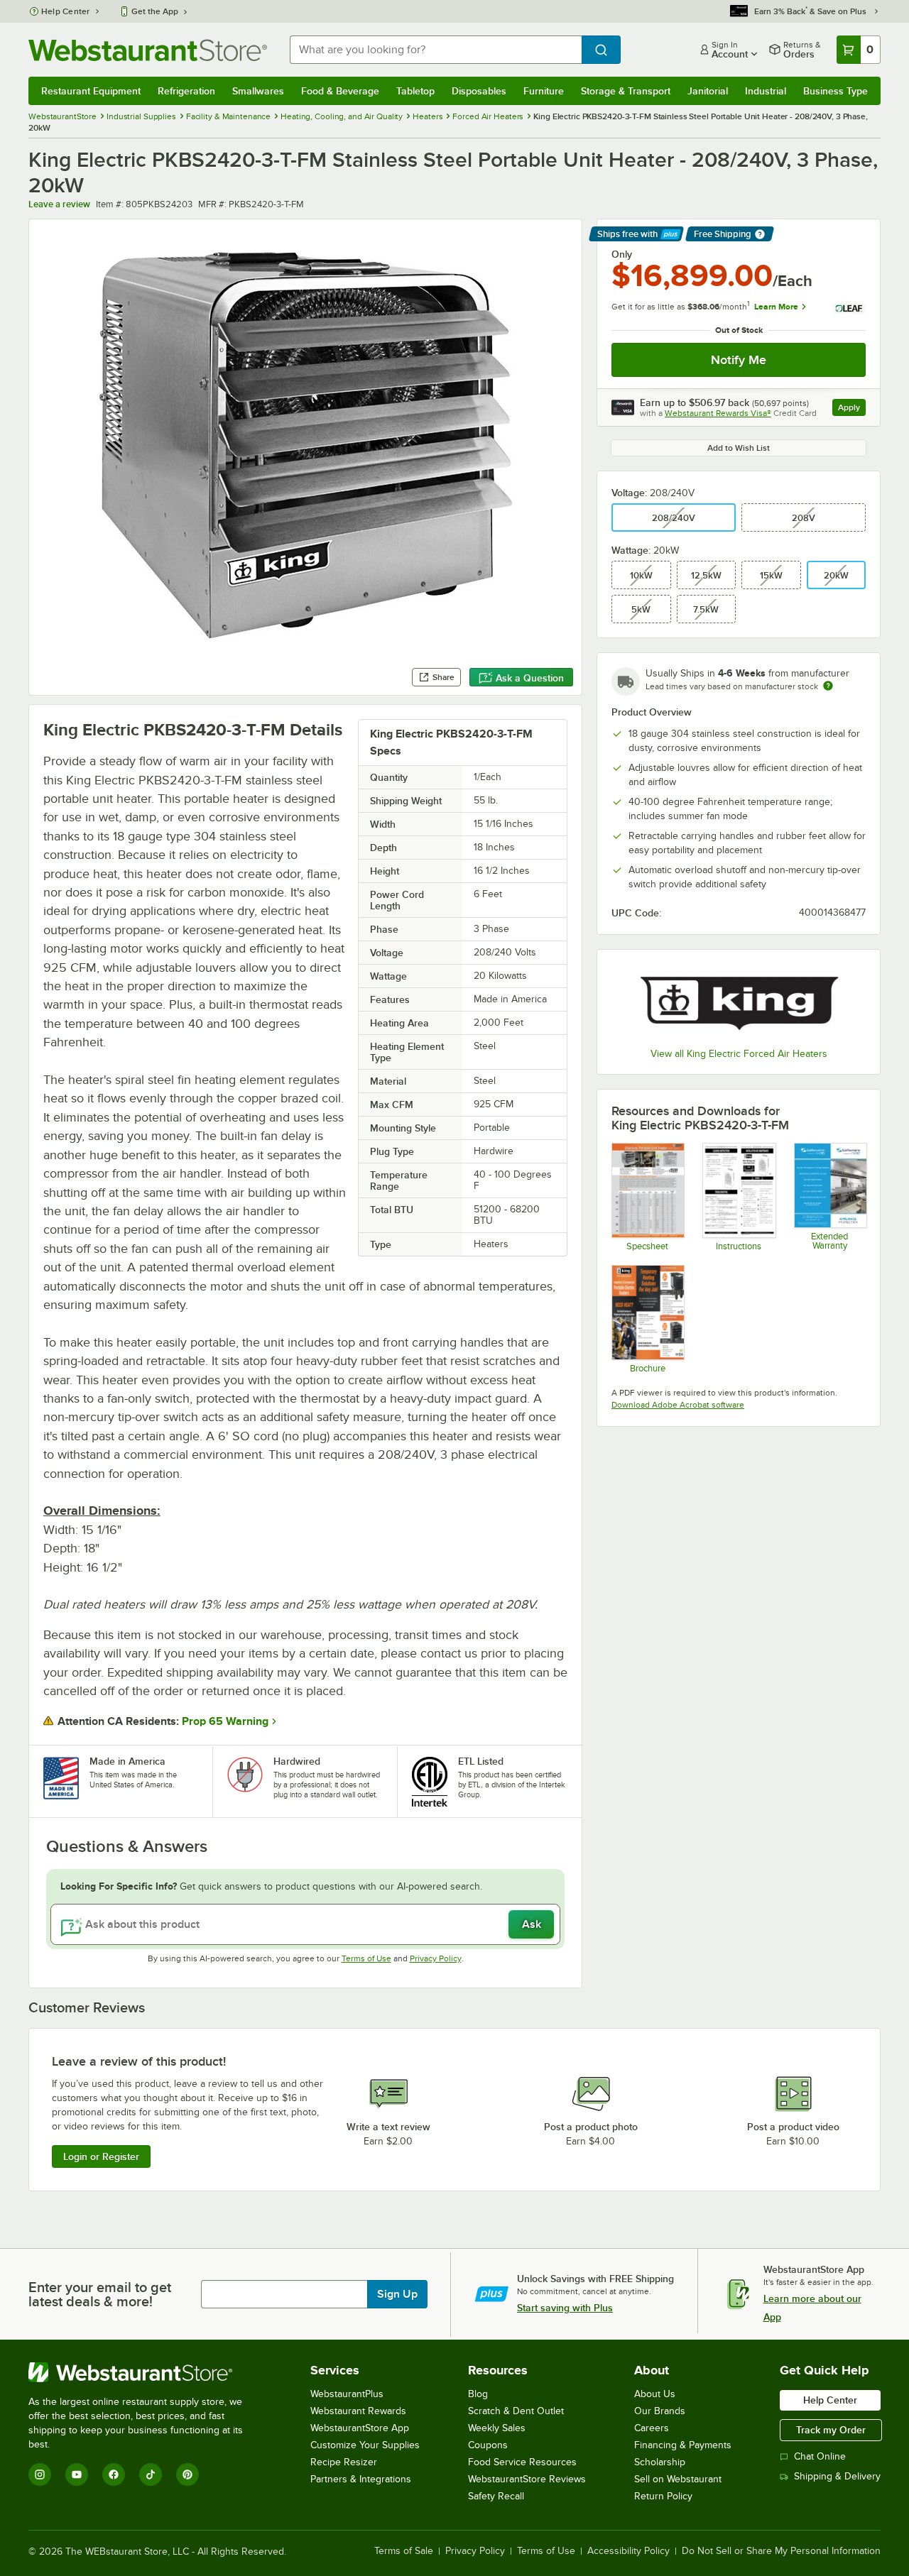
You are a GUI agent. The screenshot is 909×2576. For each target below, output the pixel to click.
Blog (478, 2394)
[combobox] (436, 50)
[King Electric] (739, 1000)
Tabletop (415, 91)
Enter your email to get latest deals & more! (100, 2294)
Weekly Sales (497, 2428)
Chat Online (820, 2456)
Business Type (835, 91)
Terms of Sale (404, 2551)
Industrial (766, 91)
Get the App (155, 11)
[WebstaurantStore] (145, 2372)
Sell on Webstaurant (678, 2479)
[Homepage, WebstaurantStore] (148, 50)
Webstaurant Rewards (358, 2411)
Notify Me (739, 360)
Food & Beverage (340, 91)
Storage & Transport (626, 91)
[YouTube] (77, 2474)
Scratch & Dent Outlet (516, 2411)
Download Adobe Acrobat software (678, 1405)
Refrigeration (186, 91)
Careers (652, 2428)
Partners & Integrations (361, 2479)
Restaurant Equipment (91, 91)
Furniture (544, 91)
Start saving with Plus (565, 2308)
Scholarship (660, 2462)
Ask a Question (530, 678)
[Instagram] (40, 2474)
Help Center (66, 11)
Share (443, 677)
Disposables (479, 91)
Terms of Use (366, 1958)
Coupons (488, 2445)
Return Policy (663, 2496)
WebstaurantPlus (347, 2394)
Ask (532, 1924)
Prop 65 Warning (225, 1721)
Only (622, 254)
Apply (852, 409)
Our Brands (660, 2411)
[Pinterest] (187, 2474)
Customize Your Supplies (365, 2445)
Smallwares (258, 91)
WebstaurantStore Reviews (527, 2479)
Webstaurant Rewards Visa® (718, 413)
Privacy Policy (436, 1958)
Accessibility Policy (628, 2551)
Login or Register (101, 2156)
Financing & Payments (683, 2445)
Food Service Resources (522, 2462)
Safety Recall (496, 2496)
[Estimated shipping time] (828, 686)
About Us (655, 2394)
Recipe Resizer (344, 2462)
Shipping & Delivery (837, 2476)
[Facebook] (114, 2474)
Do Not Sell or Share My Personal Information (781, 2551)
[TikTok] (151, 2474)
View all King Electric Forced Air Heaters (739, 1054)
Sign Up (397, 2294)
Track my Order (831, 2430)
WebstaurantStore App (360, 2428)
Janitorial (708, 91)
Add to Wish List (739, 448)
